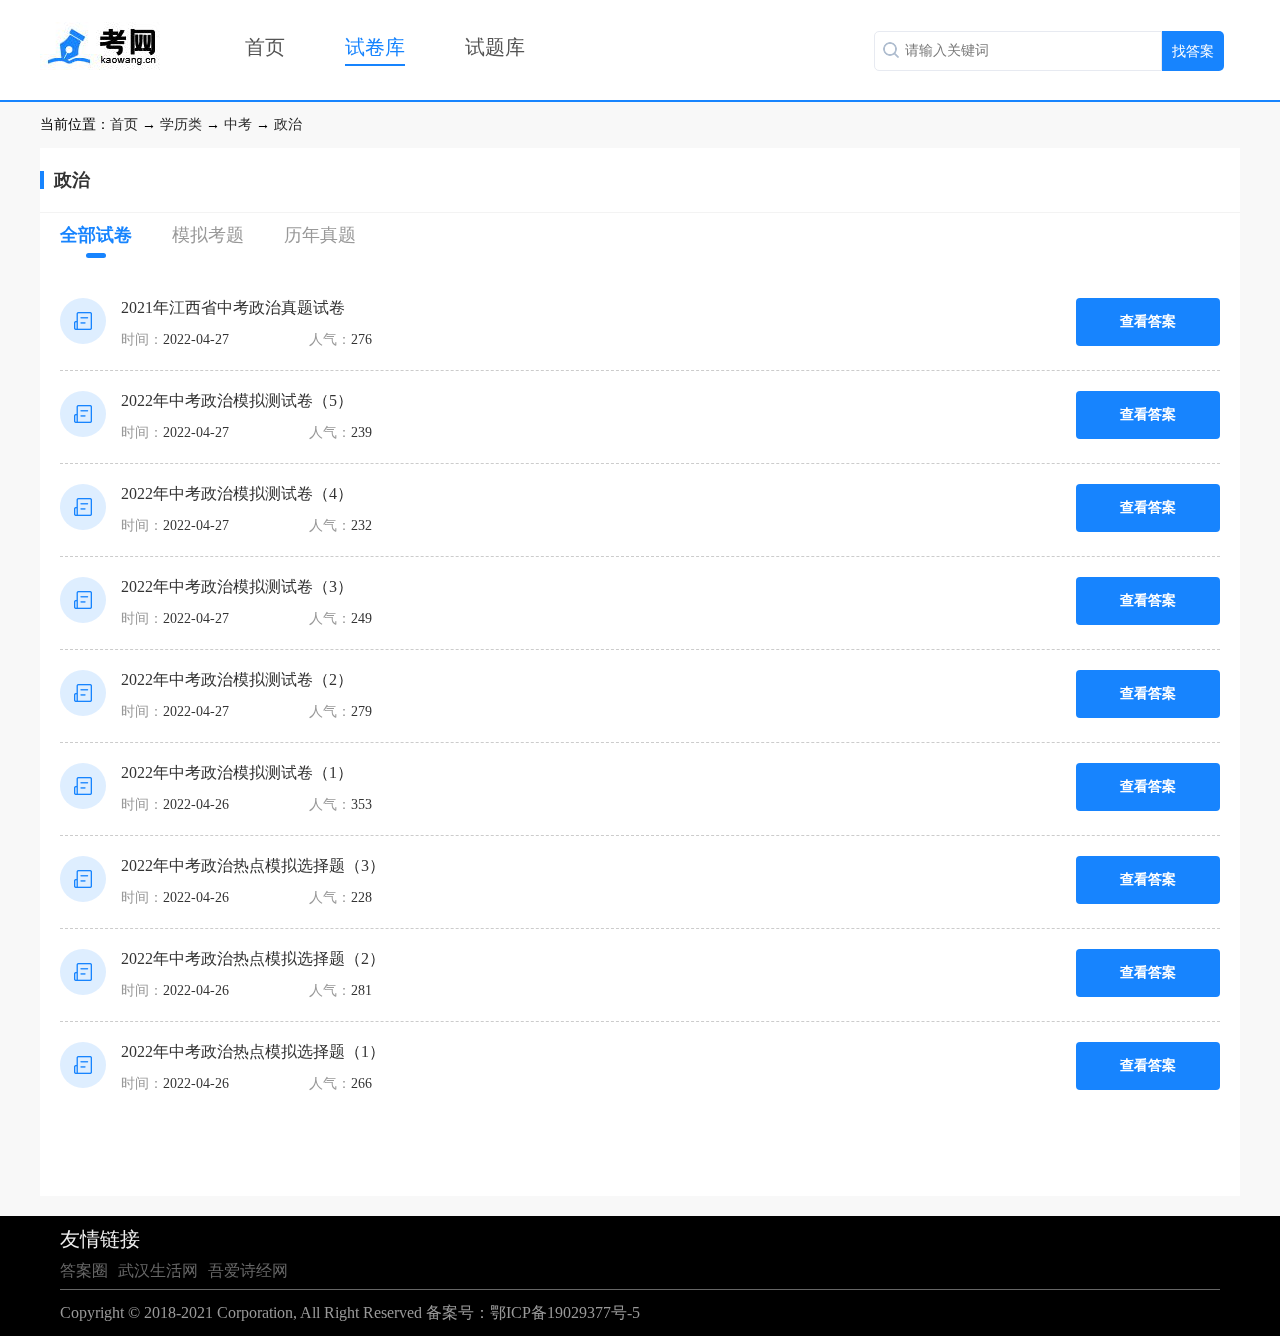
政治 (288, 124)
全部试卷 (96, 235)
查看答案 (1148, 321)
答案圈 (84, 1270)
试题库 (495, 47)
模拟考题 (208, 235)
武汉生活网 (158, 1270)
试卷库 (375, 47)
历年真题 (320, 235)
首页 (265, 47)
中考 (238, 124)
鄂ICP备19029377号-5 (565, 1312)
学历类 (181, 124)
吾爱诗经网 (248, 1270)
